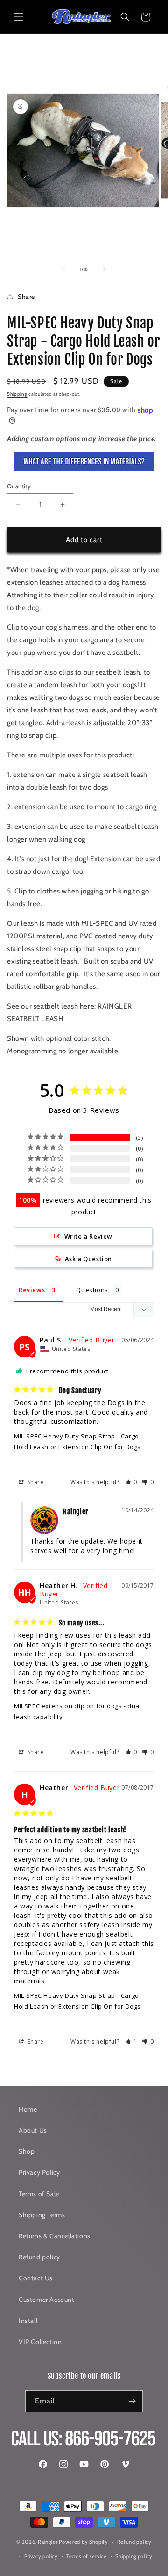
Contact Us (36, 2278)
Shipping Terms (42, 2215)
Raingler (48, 2542)
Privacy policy (41, 2556)
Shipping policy (134, 2556)
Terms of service (86, 2556)
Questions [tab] (92, 1290)
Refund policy (39, 2257)
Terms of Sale (39, 2194)
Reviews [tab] (32, 1290)
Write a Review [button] (88, 1236)
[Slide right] (105, 269)
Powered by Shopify (84, 2542)
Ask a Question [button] (88, 1259)
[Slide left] (63, 269)
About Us (33, 2130)
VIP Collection (40, 2342)
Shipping (17, 394)
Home (28, 2109)
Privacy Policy (39, 2172)
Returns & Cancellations (55, 2236)
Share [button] (26, 297)
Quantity (19, 486)
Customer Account (47, 2300)
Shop (27, 2151)
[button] (19, 17)
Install (28, 2321)
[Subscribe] (132, 2401)
